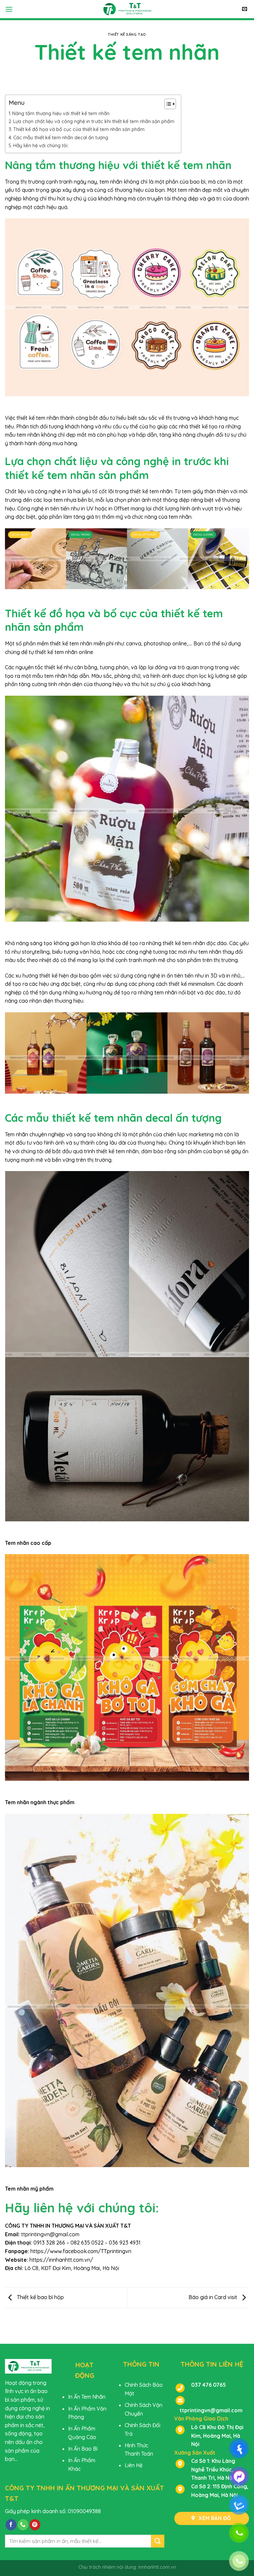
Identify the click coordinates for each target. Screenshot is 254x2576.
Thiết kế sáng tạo (127, 34)
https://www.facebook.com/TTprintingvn (81, 2251)
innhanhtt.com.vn (157, 2567)
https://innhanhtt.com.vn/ (61, 2260)
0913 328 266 (49, 2243)
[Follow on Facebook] (11, 2525)
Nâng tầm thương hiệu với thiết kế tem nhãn (61, 113)
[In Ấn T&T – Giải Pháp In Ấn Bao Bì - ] (127, 9)
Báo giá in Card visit (213, 2297)
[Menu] (9, 9)
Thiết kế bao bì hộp (40, 2297)
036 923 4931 (125, 2243)
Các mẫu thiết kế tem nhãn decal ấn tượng (61, 138)
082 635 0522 (87, 2243)
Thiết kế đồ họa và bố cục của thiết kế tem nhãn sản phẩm (79, 129)
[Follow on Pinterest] (35, 2525)
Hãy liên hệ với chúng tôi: (41, 146)
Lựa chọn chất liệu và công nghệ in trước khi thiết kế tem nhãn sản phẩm (94, 121)
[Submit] (158, 2541)
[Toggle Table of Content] (167, 104)
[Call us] (23, 2525)
